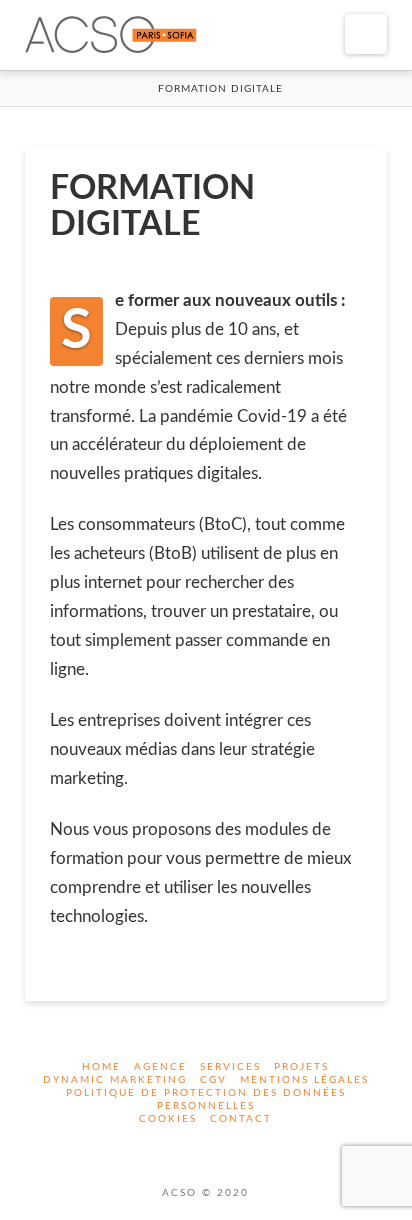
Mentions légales (304, 1080)
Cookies (168, 1119)
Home (101, 1067)
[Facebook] (193, 1146)
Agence (160, 1067)
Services (230, 1067)
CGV (213, 1080)
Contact (241, 1119)
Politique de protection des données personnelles (206, 1099)
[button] (366, 34)
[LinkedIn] (219, 1146)
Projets (301, 1067)
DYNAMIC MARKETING (115, 1080)
